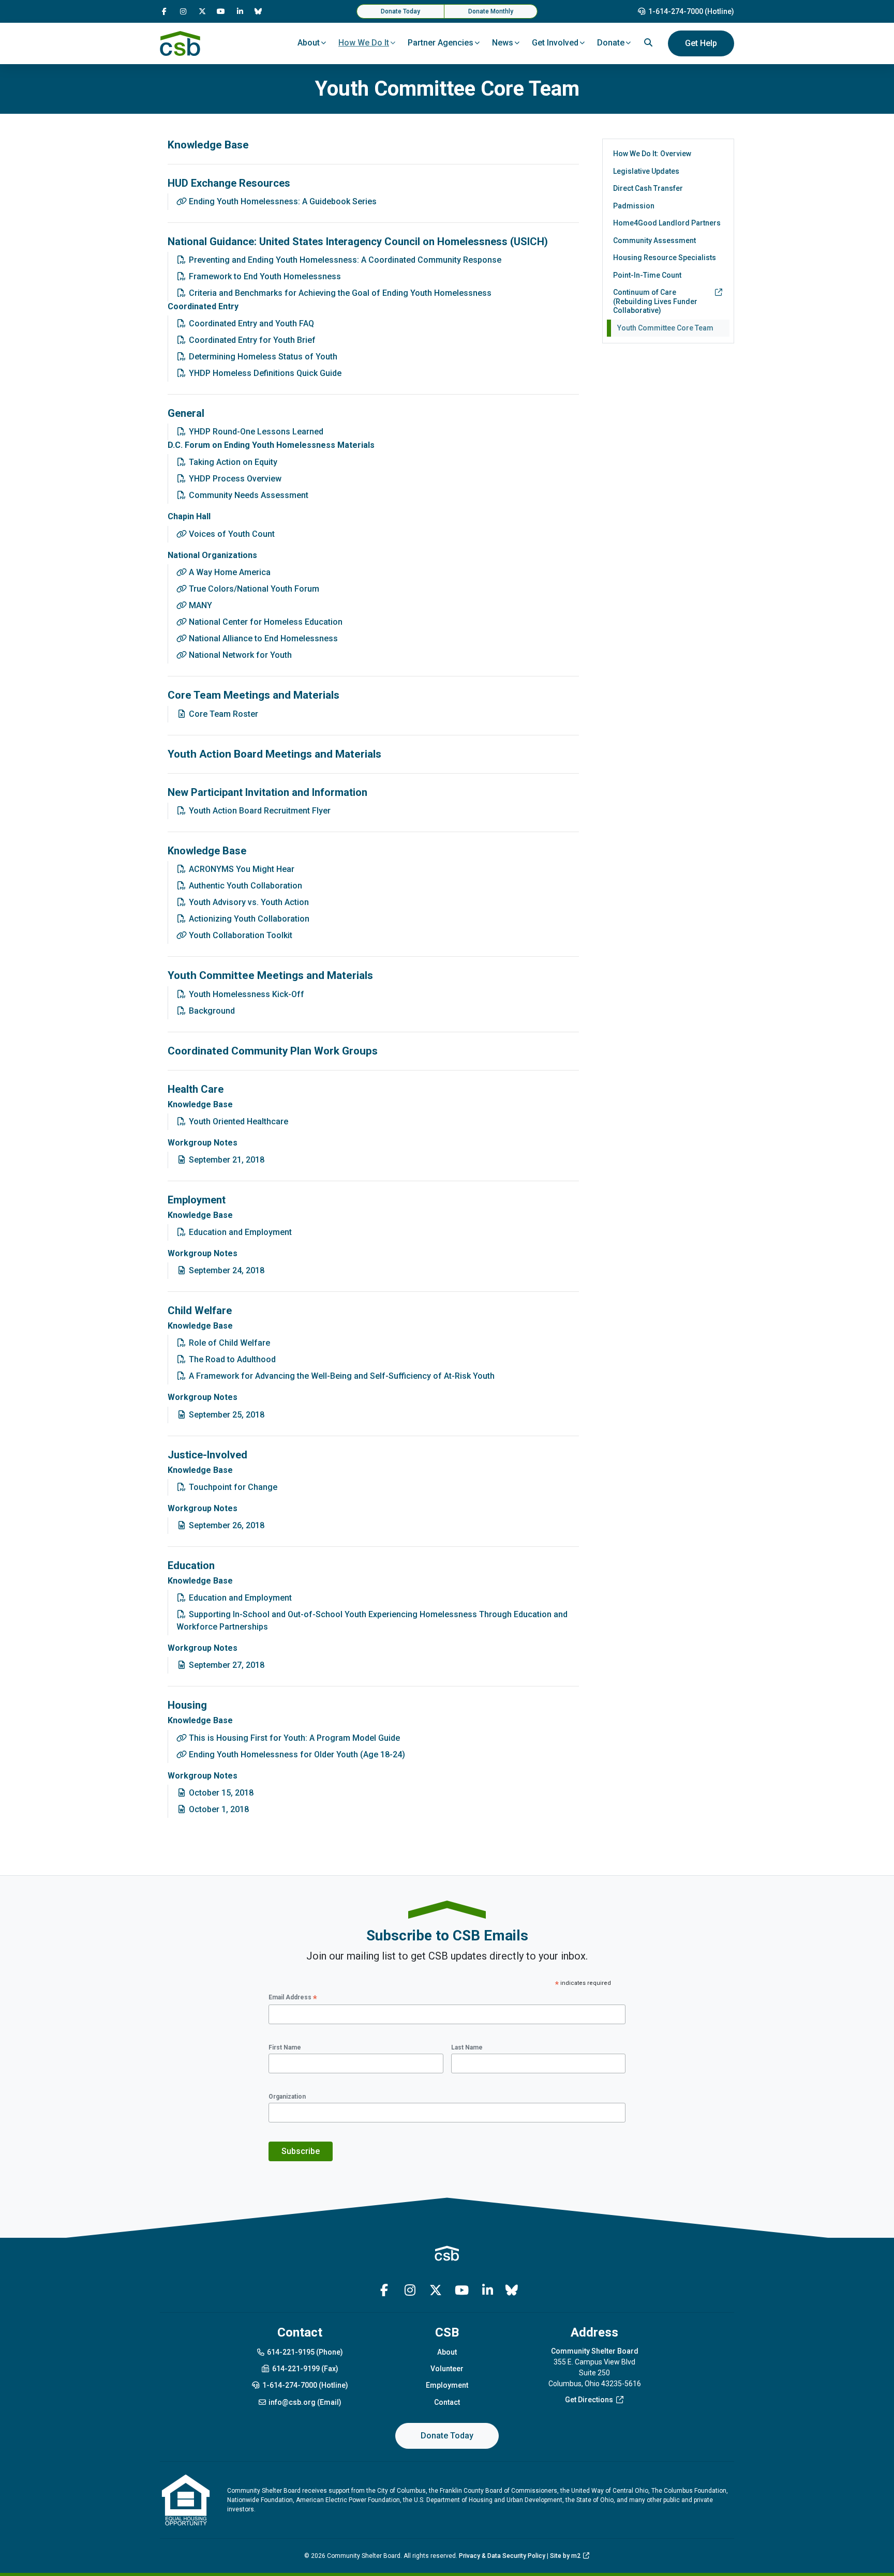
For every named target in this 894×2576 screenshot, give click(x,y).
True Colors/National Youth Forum (253, 589)
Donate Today (400, 11)
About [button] (309, 43)
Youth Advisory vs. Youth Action (248, 902)
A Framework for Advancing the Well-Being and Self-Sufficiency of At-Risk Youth (341, 1376)
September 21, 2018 (226, 1160)
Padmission (634, 206)
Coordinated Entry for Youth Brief (251, 340)
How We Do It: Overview (652, 154)
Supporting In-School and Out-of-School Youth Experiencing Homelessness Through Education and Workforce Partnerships (372, 1621)
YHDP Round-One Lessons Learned (255, 432)
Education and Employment (239, 1232)
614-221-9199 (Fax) (305, 2369)
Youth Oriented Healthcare (237, 1121)
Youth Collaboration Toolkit (240, 935)
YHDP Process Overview (234, 479)
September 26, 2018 (226, 1525)
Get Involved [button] (555, 43)
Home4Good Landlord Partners (667, 223)
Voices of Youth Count (231, 534)
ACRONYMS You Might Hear (241, 869)
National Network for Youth (239, 655)
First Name (285, 2047)
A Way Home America (229, 572)
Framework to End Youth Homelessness (264, 276)
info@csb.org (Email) (305, 2402)
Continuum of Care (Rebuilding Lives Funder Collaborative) (655, 301)
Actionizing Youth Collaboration (248, 919)
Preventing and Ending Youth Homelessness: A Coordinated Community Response (344, 260)
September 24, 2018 (226, 1270)
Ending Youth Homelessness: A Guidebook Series (282, 201)
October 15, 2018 (220, 1793)
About (447, 2352)
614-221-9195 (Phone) (305, 2352)
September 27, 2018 (226, 1665)
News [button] (503, 43)
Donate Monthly (491, 11)
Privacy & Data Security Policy (502, 2556)
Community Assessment (654, 240)
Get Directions (589, 2400)
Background (211, 1011)
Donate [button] (611, 43)
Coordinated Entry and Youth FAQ (250, 323)
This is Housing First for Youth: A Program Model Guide (293, 1738)
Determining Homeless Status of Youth (262, 357)
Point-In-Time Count (647, 275)
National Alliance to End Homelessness (262, 638)
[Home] (180, 43)
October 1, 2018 (218, 1809)
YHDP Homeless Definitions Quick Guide (264, 373)
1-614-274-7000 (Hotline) (691, 11)
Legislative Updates (646, 171)
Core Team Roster (222, 714)
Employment (447, 2385)
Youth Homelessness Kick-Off (245, 994)
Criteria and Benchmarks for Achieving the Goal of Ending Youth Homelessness (339, 293)
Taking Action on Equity (232, 462)
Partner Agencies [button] (441, 43)
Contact (447, 2402)
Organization (287, 2097)
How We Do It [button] (364, 43)
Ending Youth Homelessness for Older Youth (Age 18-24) (296, 1754)
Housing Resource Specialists (665, 258)
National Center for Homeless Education (265, 622)
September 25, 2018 (226, 1415)
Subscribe (301, 2151)
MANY (199, 605)
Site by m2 (565, 2556)
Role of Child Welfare (228, 1343)
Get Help (701, 43)
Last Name (467, 2047)
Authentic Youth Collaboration (244, 886)
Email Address (293, 1998)
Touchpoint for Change (232, 1487)
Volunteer (447, 2369)
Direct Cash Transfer (648, 188)
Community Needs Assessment (248, 495)
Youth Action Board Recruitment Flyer (259, 811)
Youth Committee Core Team (665, 328)
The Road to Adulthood (231, 1359)
